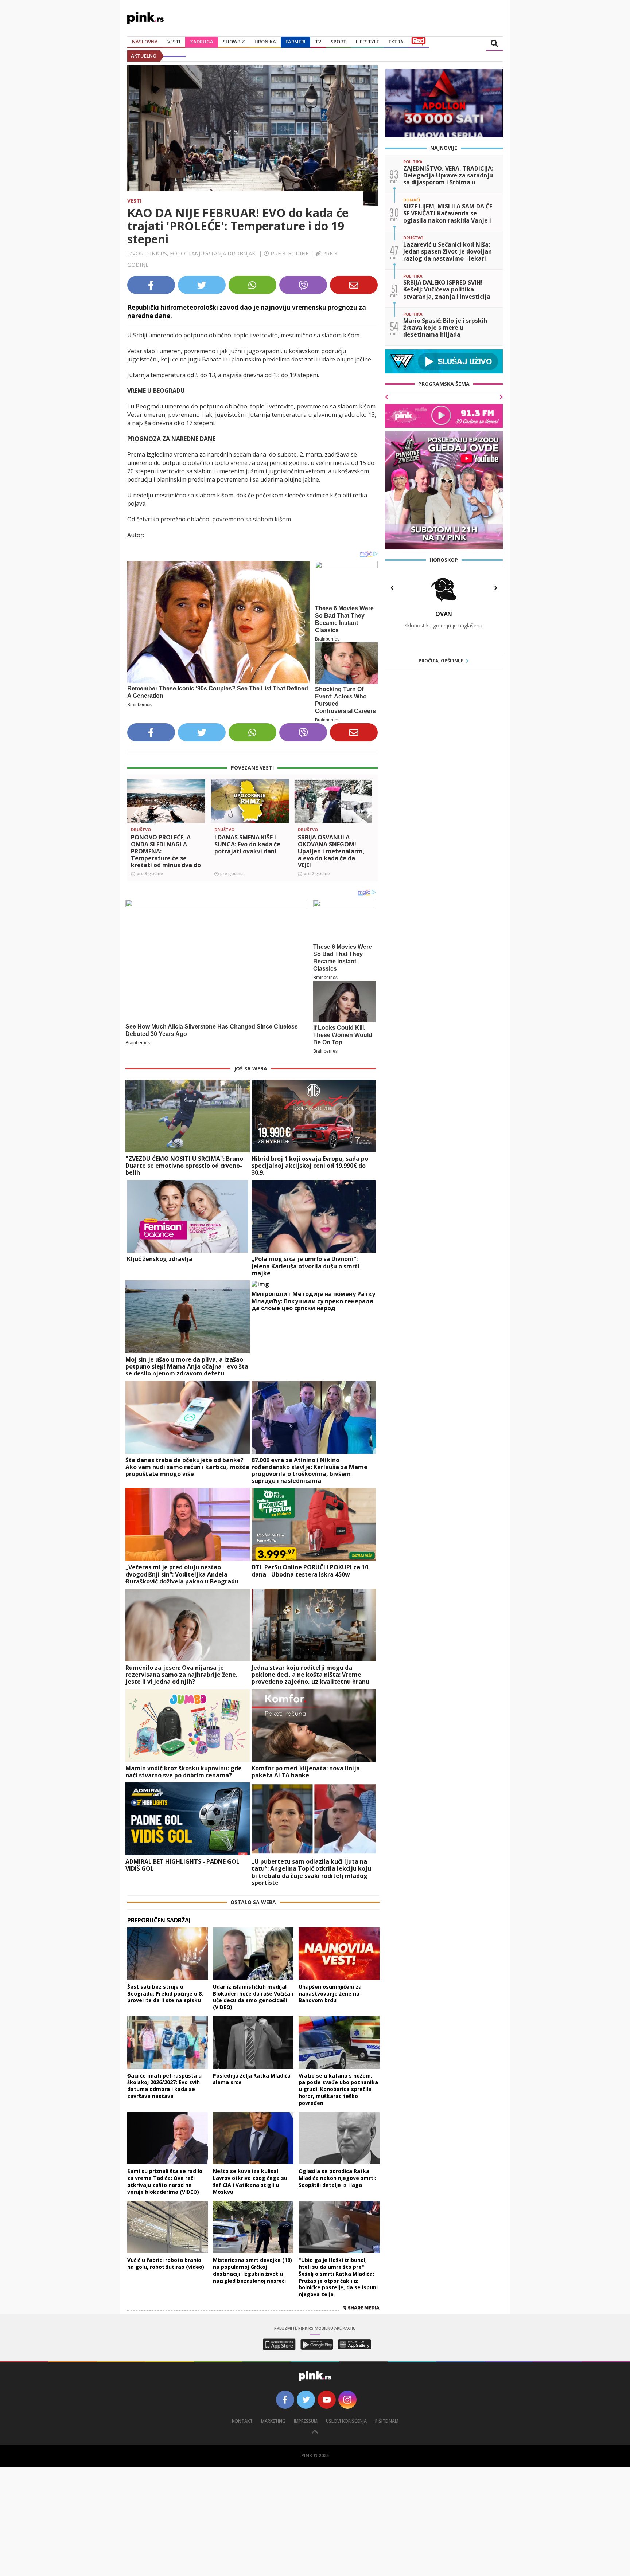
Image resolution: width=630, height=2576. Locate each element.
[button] (136, 814)
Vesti (134, 201)
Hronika (265, 42)
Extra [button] (396, 42)
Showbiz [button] (234, 42)
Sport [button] (339, 42)
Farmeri (295, 42)
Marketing (273, 2421)
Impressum (306, 2421)
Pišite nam (387, 2421)
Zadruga (202, 42)
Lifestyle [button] (367, 42)
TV (318, 42)
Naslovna (145, 42)
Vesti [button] (174, 42)
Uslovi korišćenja (346, 2421)
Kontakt (242, 2421)
